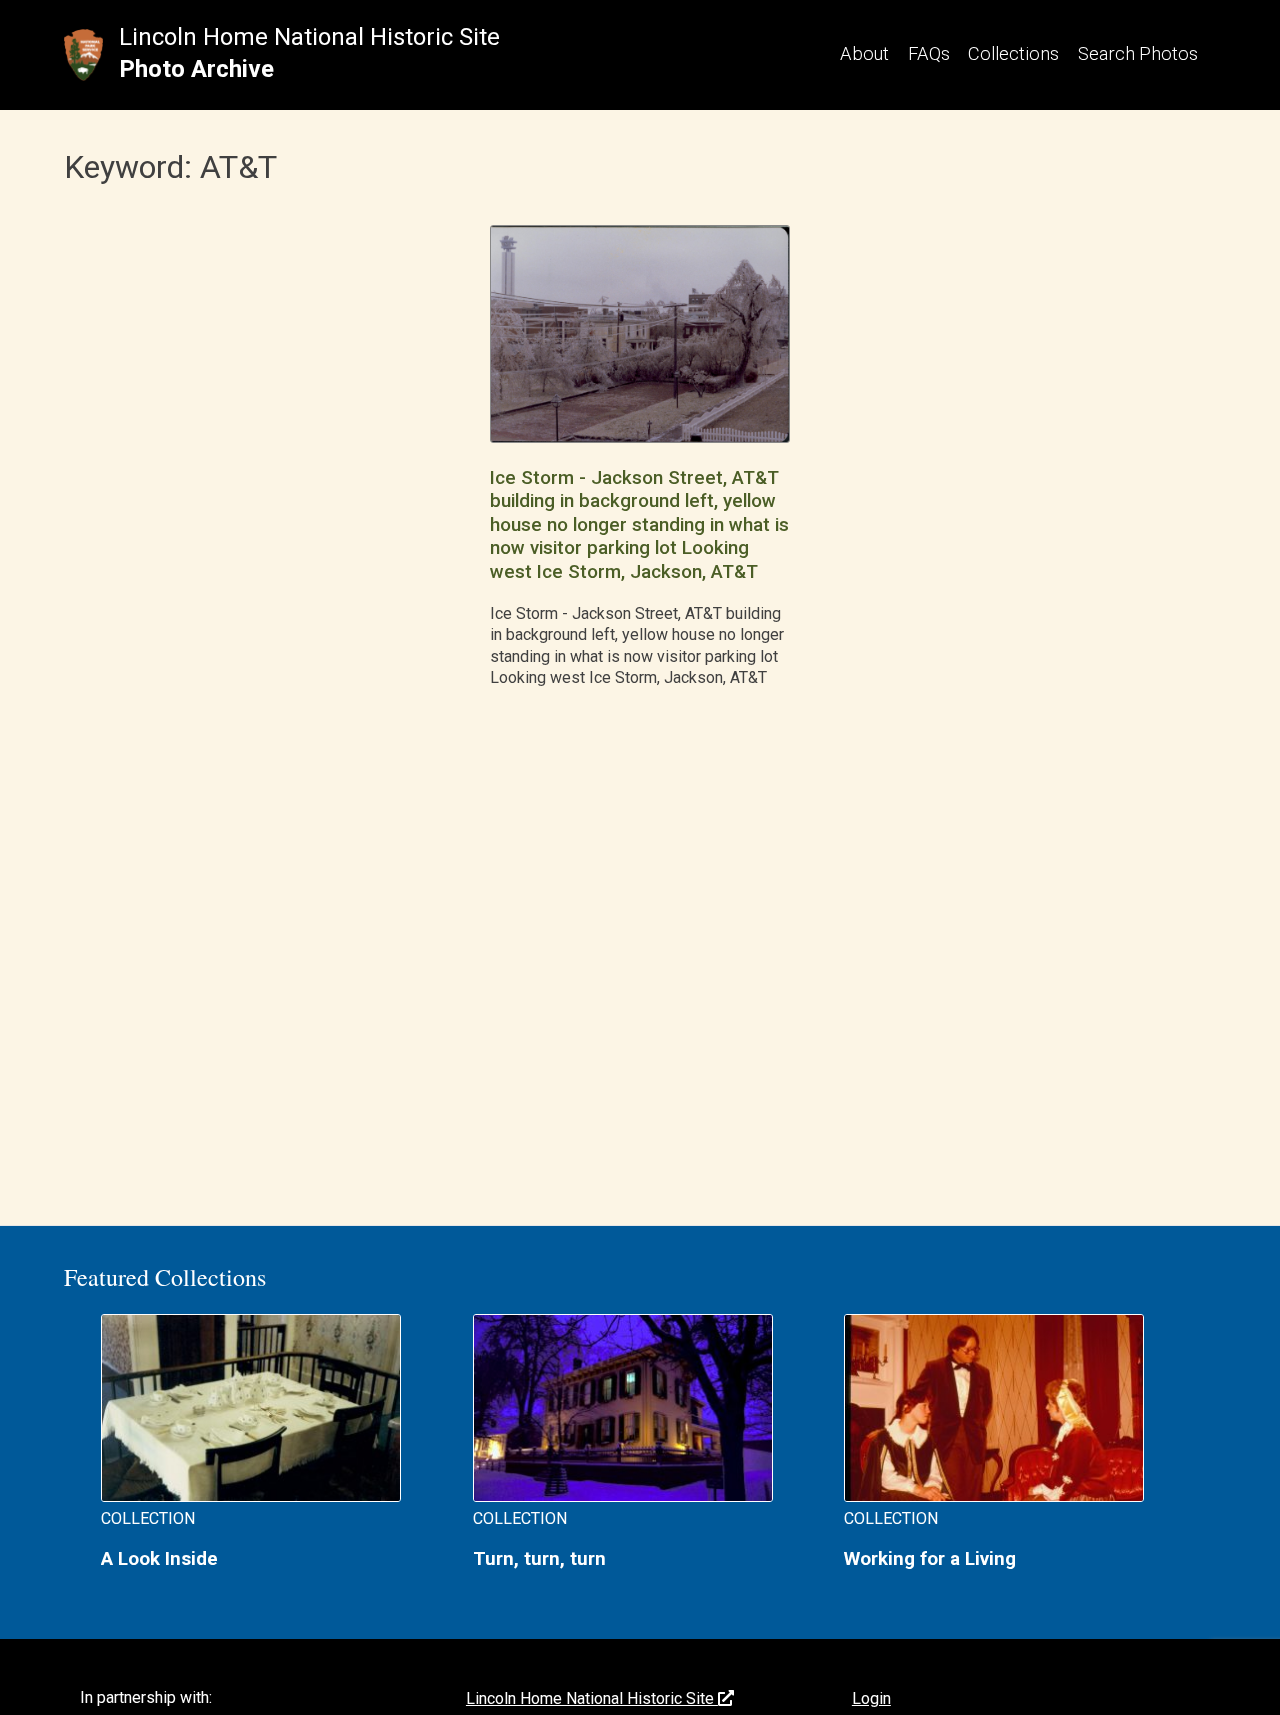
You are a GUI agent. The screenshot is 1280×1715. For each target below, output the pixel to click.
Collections (1013, 53)
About (864, 53)
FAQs (929, 53)
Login (871, 1698)
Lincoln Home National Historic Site (309, 37)
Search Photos (1138, 53)
